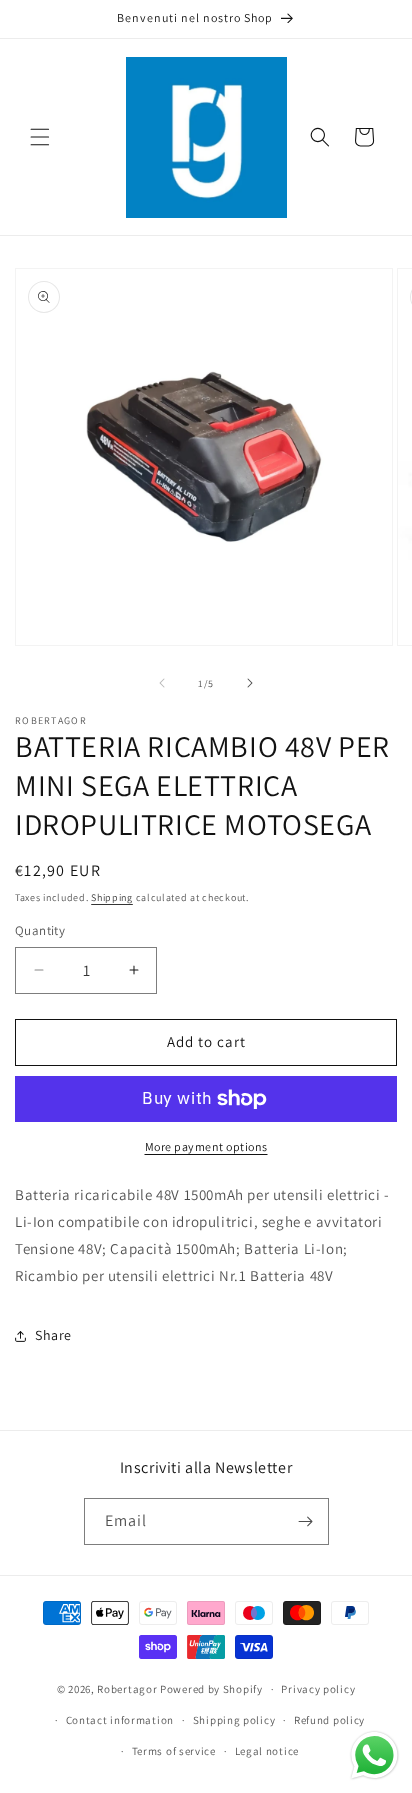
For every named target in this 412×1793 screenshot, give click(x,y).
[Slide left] (162, 683)
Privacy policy (318, 1689)
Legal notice (267, 1751)
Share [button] (53, 1335)
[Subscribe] (306, 1521)
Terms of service (174, 1751)
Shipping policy (234, 1720)
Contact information (120, 1720)
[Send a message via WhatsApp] (374, 1755)
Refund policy (329, 1720)
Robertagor (127, 1689)
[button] (40, 137)
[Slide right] (250, 683)
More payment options (206, 1146)
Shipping (112, 897)
